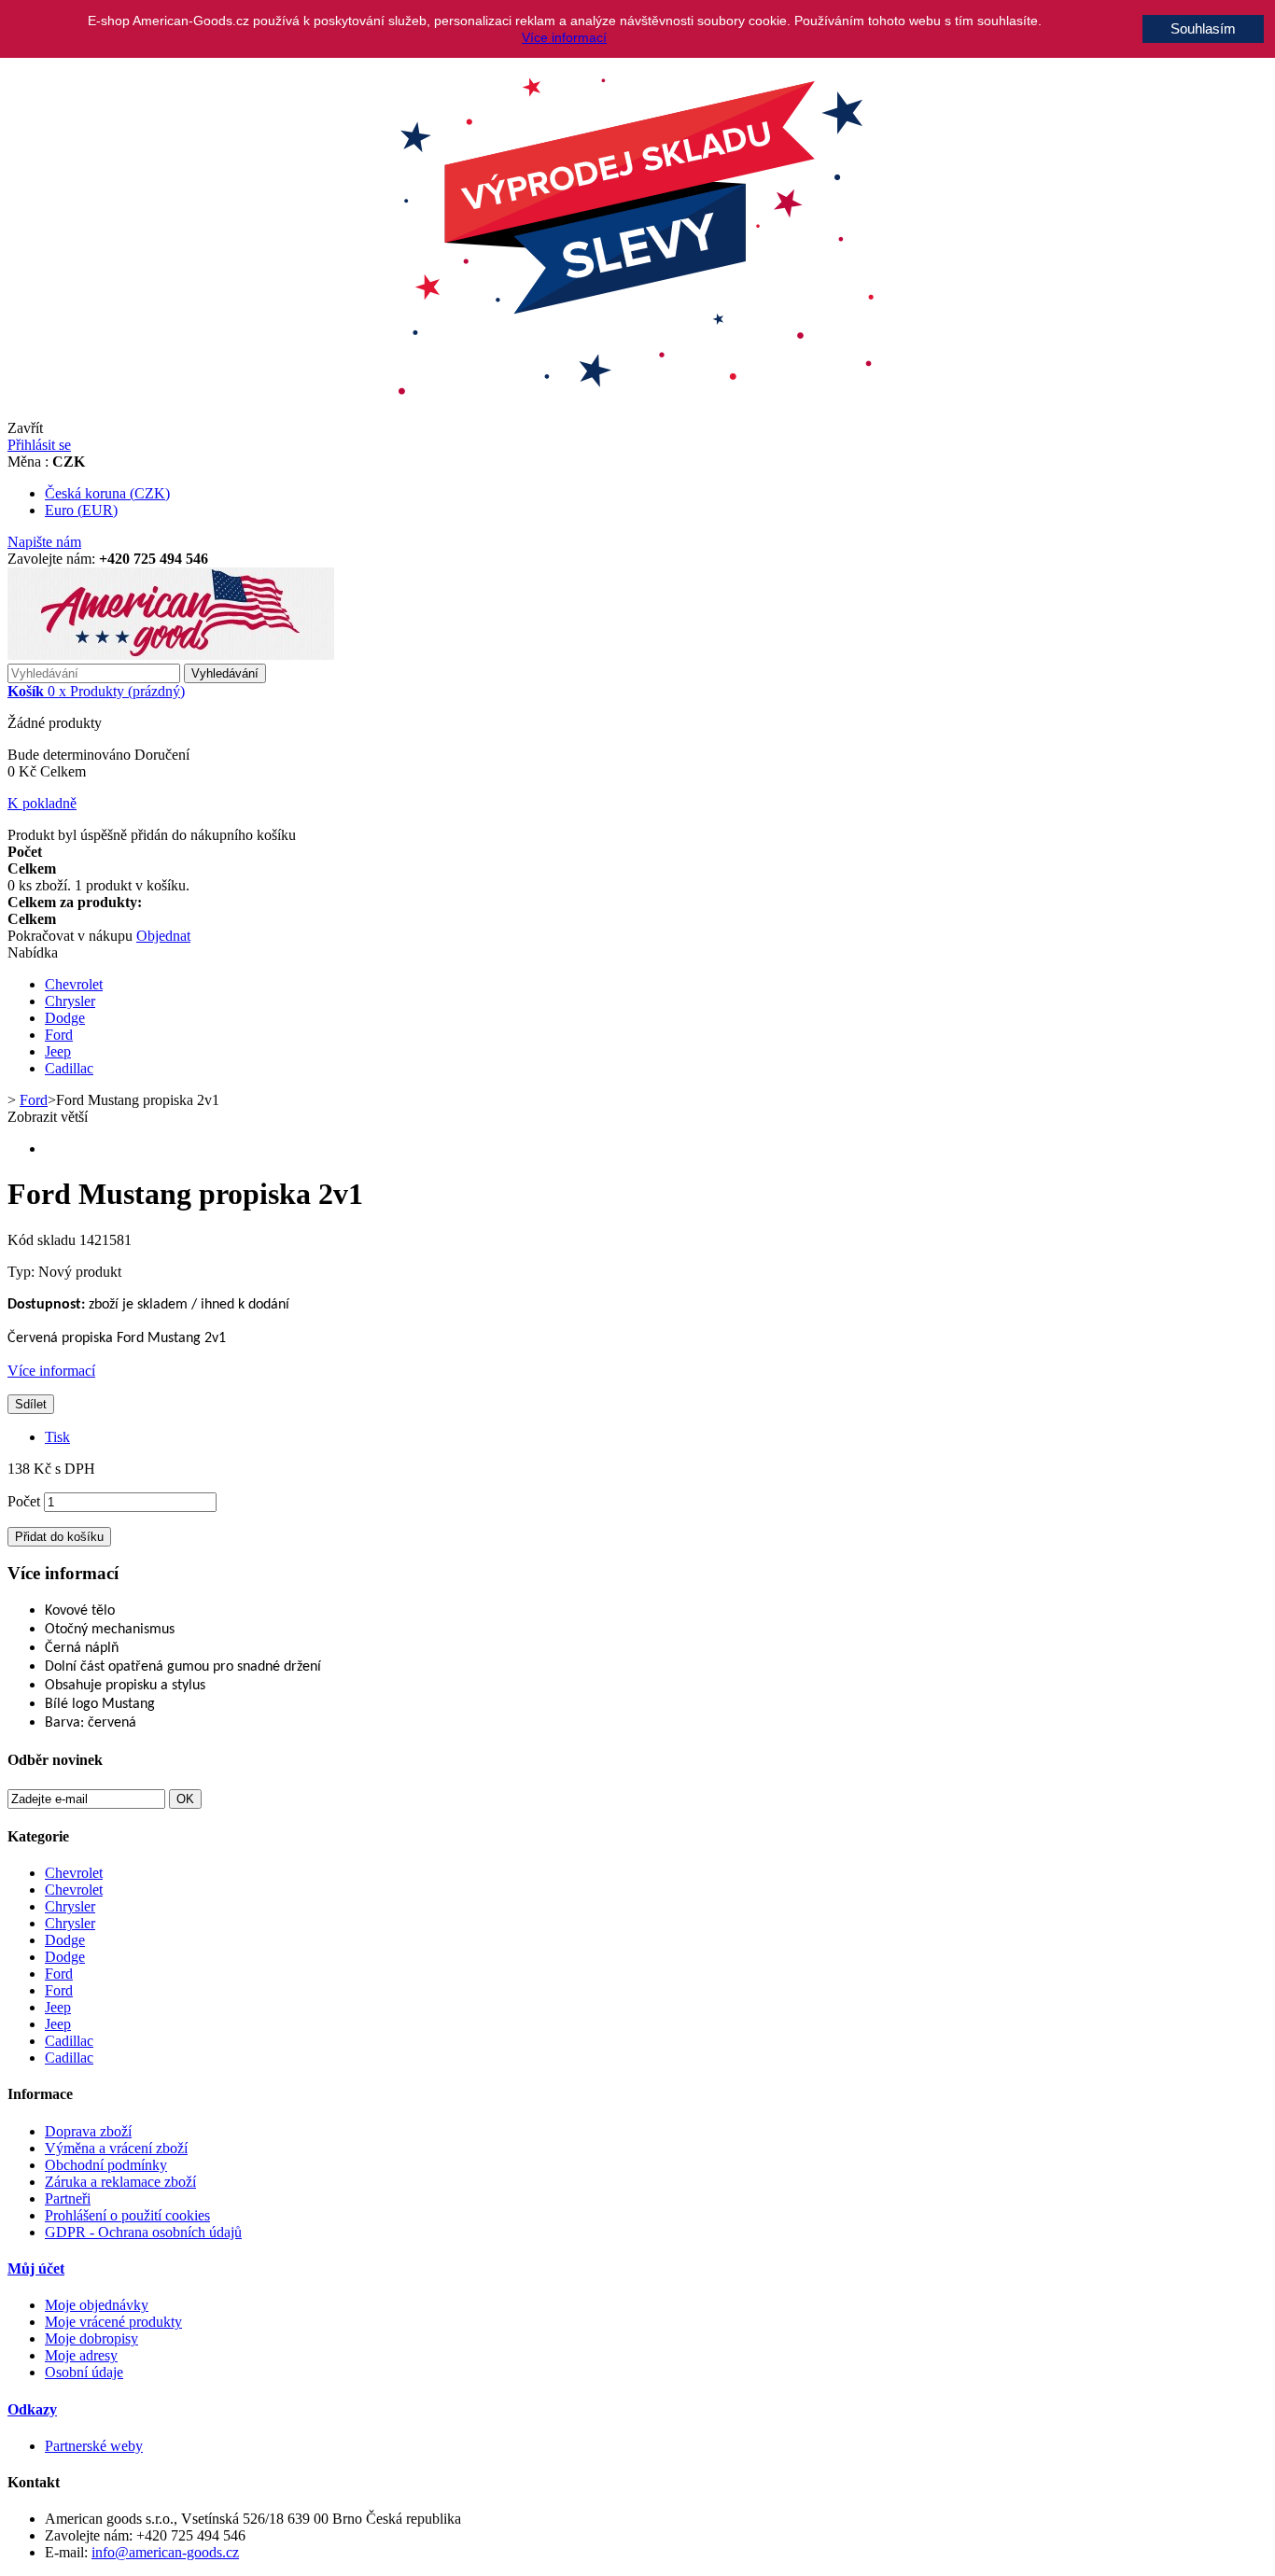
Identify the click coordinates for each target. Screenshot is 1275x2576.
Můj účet (36, 2268)
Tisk (57, 1437)
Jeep (58, 1051)
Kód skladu (43, 1240)
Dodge (65, 1018)
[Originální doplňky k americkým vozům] (171, 655)
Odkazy (32, 2409)
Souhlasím (1203, 28)
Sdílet (31, 1404)
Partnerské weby (94, 2446)
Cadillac (69, 1068)
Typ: (23, 1272)
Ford (59, 1035)
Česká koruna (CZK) (107, 493)
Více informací (51, 1371)
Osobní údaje (84, 2372)
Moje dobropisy (91, 2338)
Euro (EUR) (81, 510)
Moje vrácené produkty (113, 2322)
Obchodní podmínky (106, 2165)
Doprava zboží (88, 2131)
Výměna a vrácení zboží (116, 2148)
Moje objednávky (97, 2305)
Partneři (68, 2198)
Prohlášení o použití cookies (127, 2215)
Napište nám (44, 542)
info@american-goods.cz (165, 2552)
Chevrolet (74, 984)
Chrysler (70, 1001)
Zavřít (25, 428)
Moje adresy (81, 2355)
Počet (24, 1501)
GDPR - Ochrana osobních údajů (143, 2232)
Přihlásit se (39, 445)
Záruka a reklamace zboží (120, 2182)
